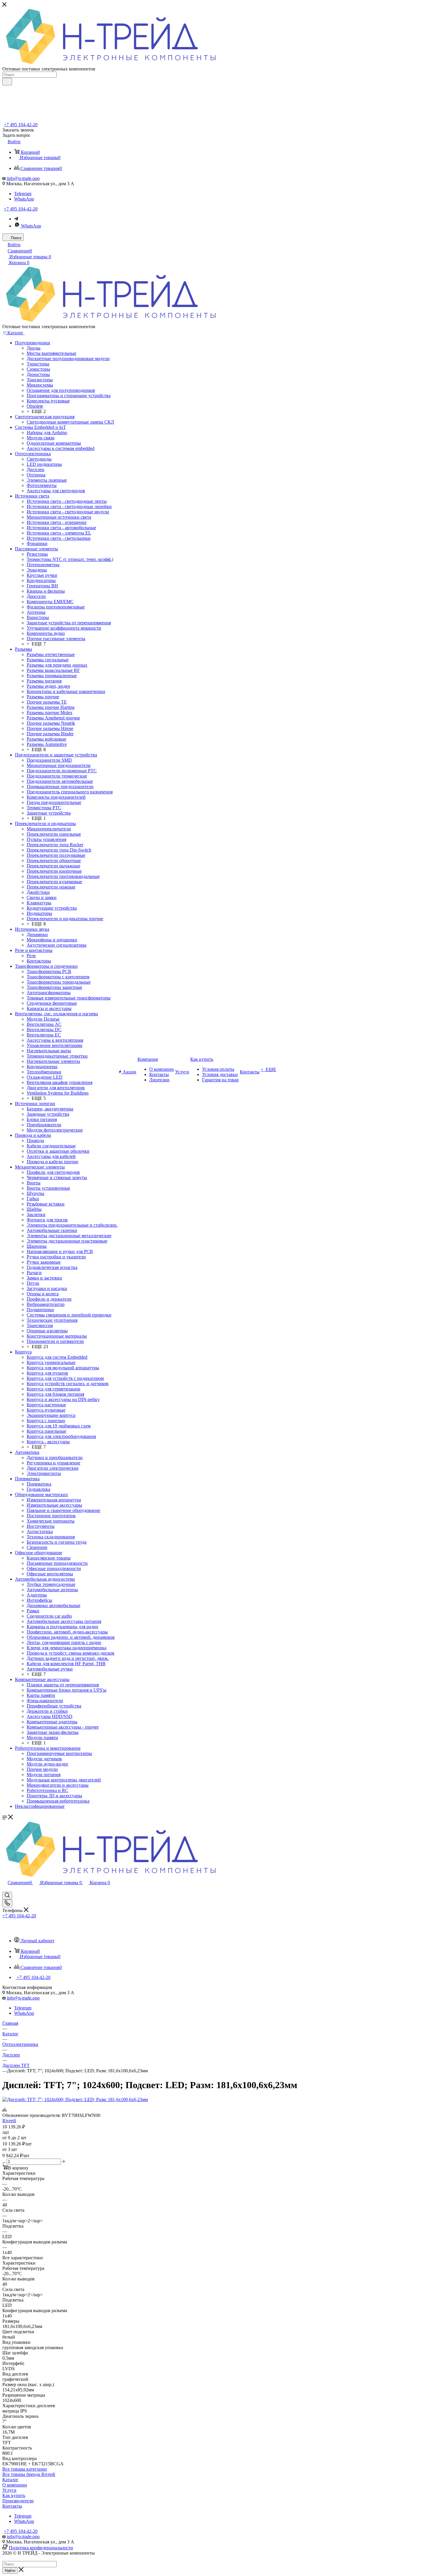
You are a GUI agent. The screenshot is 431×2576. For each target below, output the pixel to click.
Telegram (23, 194)
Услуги (9, 2490)
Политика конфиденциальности (41, 2548)
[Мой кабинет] (5, 1889)
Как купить (14, 2495)
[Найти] (7, 82)
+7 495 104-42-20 (21, 125)
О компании (15, 2485)
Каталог (10, 2480)
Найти (10, 2571)
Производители (18, 2501)
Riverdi (9, 2121)
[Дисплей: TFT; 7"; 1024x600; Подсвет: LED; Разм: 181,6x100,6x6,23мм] (75, 2099)
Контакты (12, 2506)
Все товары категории (25, 2469)
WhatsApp (24, 199)
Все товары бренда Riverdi (29, 2474)
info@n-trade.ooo (23, 178)
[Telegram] (16, 219)
